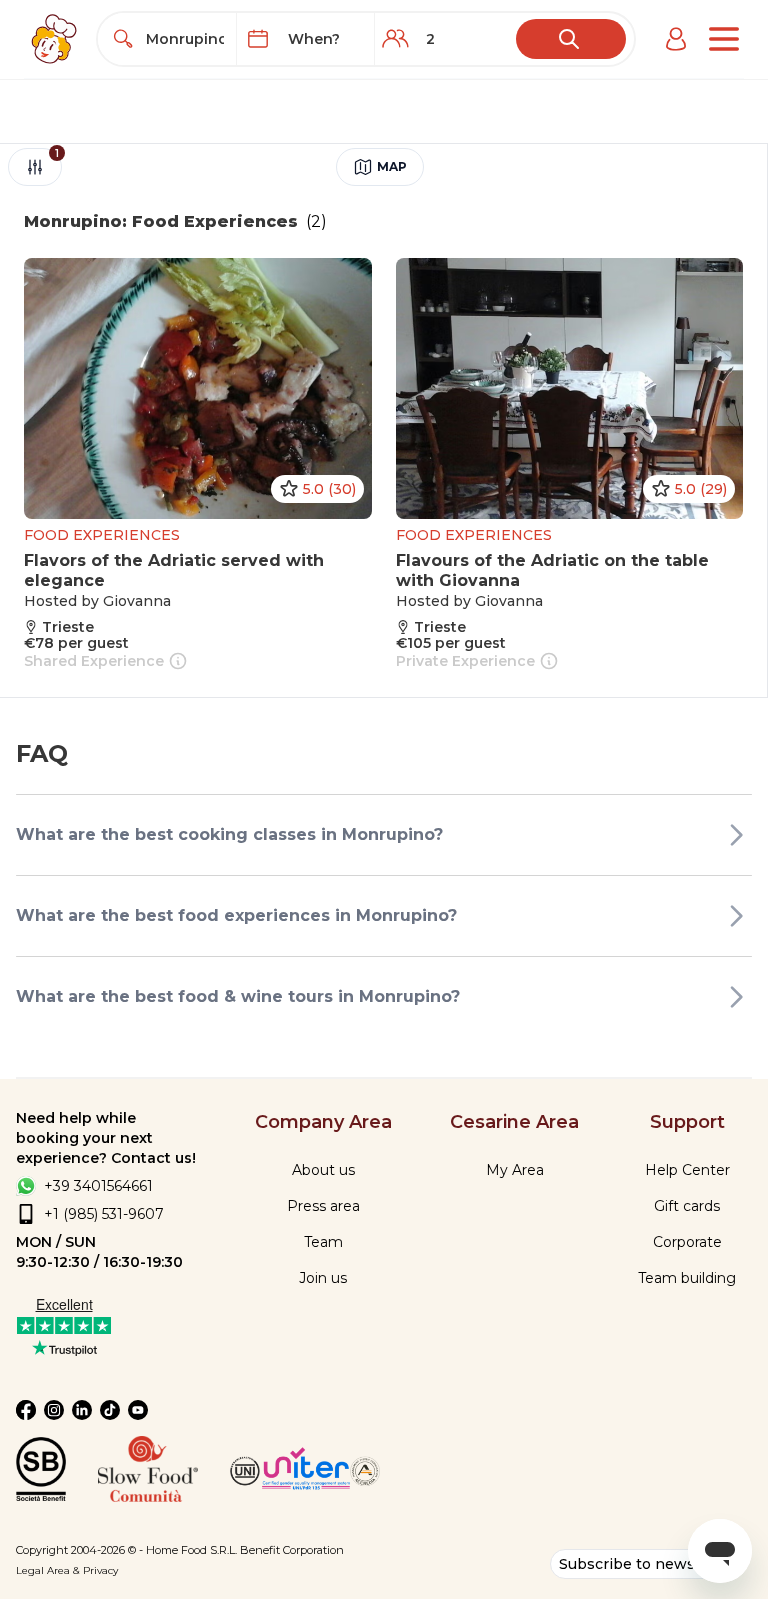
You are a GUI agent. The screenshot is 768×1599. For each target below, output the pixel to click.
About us (323, 1170)
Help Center (687, 1170)
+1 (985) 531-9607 (104, 1214)
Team (323, 1242)
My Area (515, 1170)
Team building (687, 1278)
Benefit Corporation (292, 1550)
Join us (323, 1278)
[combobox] (185, 39)
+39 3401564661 (98, 1186)
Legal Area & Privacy (67, 1570)
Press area (323, 1206)
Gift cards (687, 1206)
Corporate (687, 1242)
